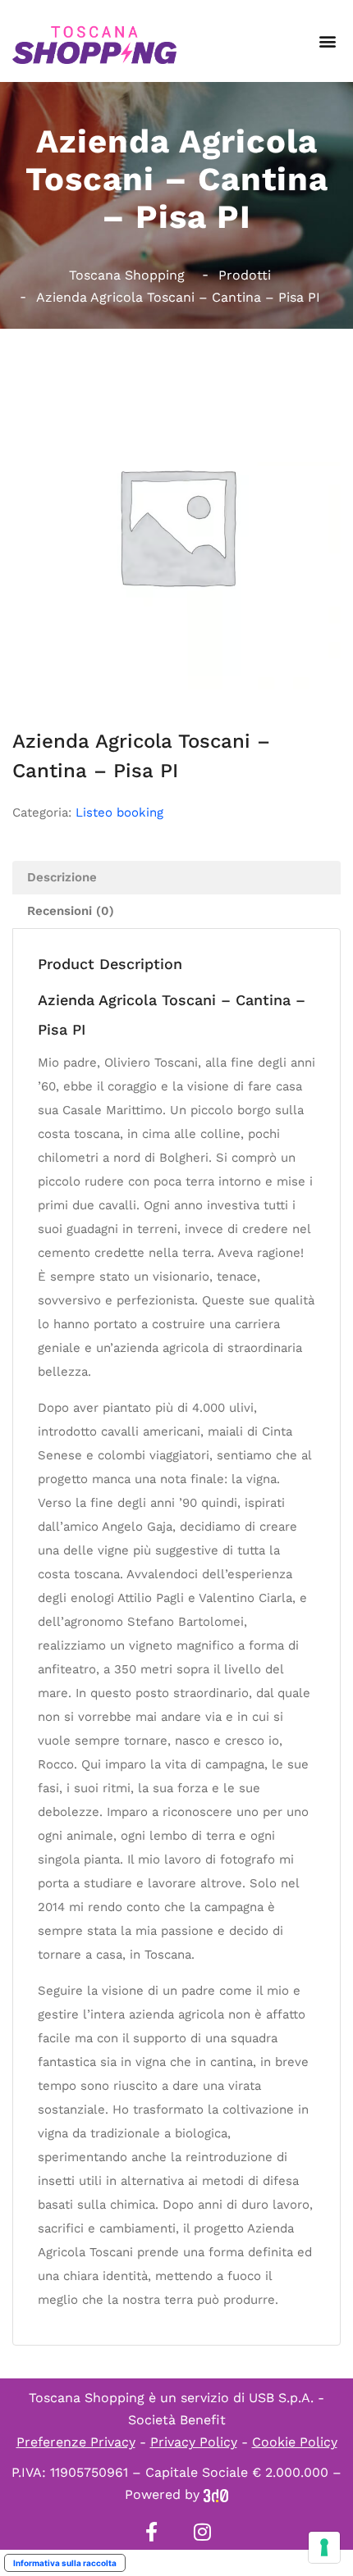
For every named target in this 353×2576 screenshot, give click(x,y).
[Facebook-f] (151, 2532)
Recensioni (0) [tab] (71, 911)
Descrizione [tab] (62, 877)
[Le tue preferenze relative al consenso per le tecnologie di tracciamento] (324, 2547)
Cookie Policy (295, 2442)
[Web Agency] (216, 2494)
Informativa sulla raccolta (65, 2563)
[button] (327, 41)
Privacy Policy (194, 2442)
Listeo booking (119, 812)
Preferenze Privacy (76, 2442)
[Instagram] (202, 2532)
